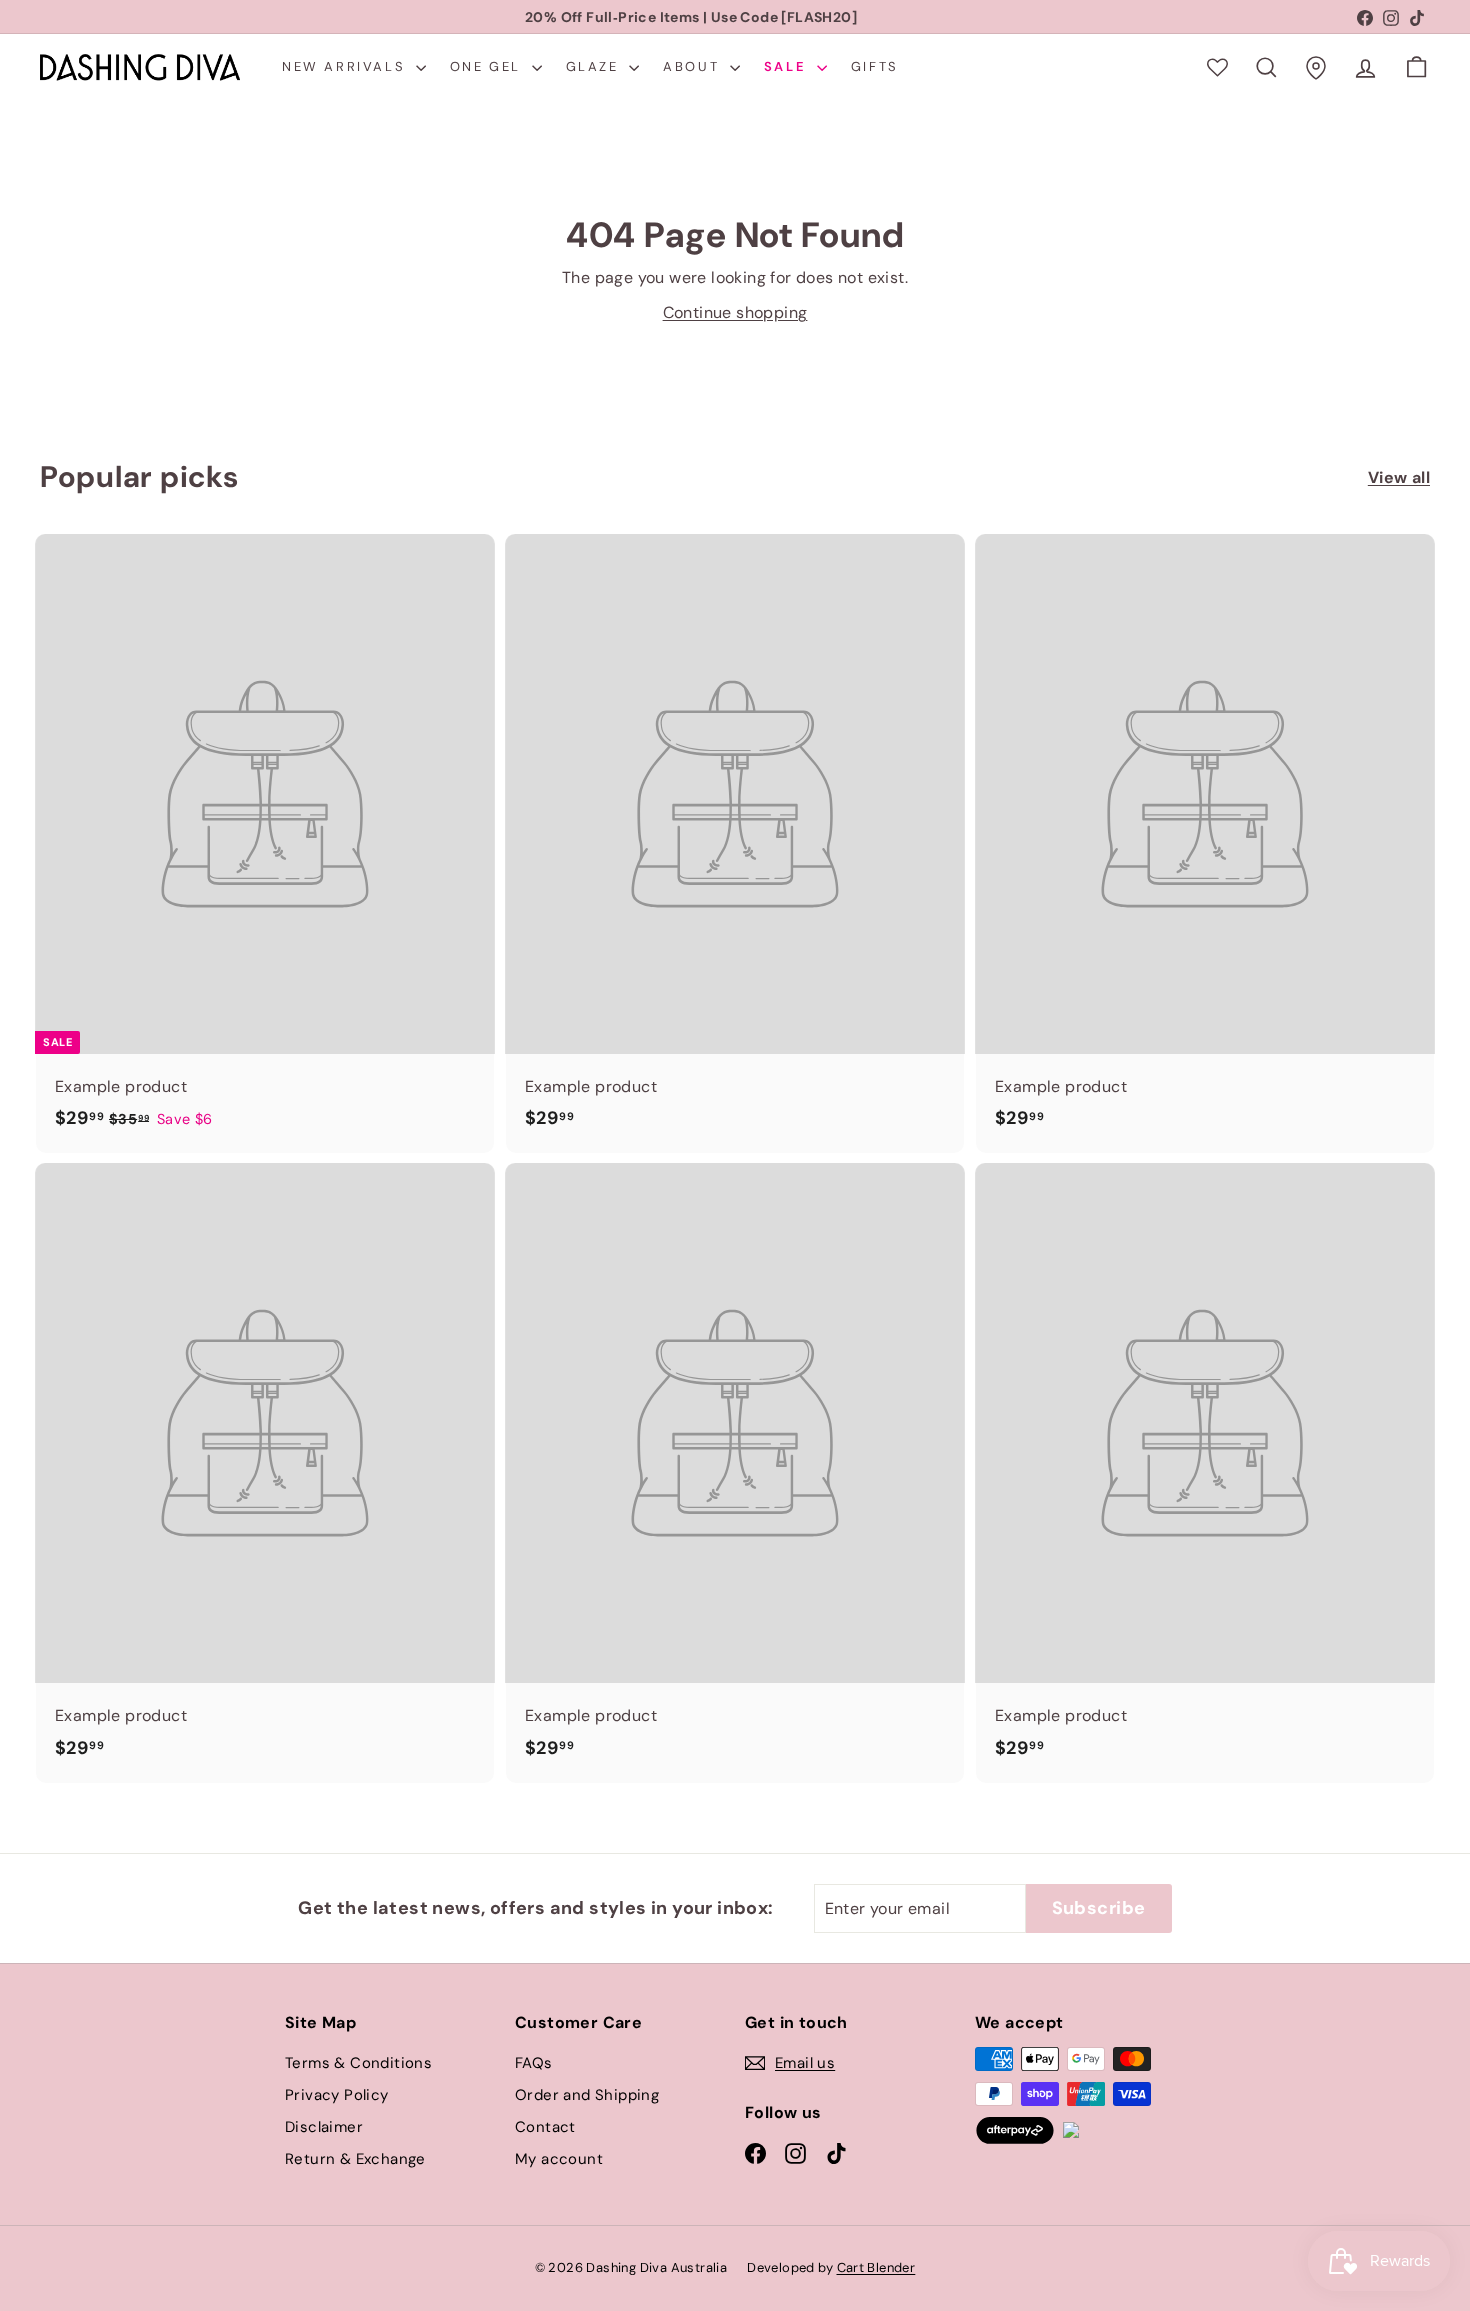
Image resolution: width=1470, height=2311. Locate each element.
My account (559, 2159)
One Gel (488, 66)
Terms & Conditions (358, 2063)
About (694, 66)
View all (1399, 477)
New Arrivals (346, 66)
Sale (788, 66)
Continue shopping (735, 312)
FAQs (534, 2063)
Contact (545, 2127)
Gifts (875, 66)
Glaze (595, 66)
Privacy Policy (337, 2095)
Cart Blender (876, 2267)
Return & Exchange (355, 2159)
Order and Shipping (587, 2095)
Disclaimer (324, 2127)
